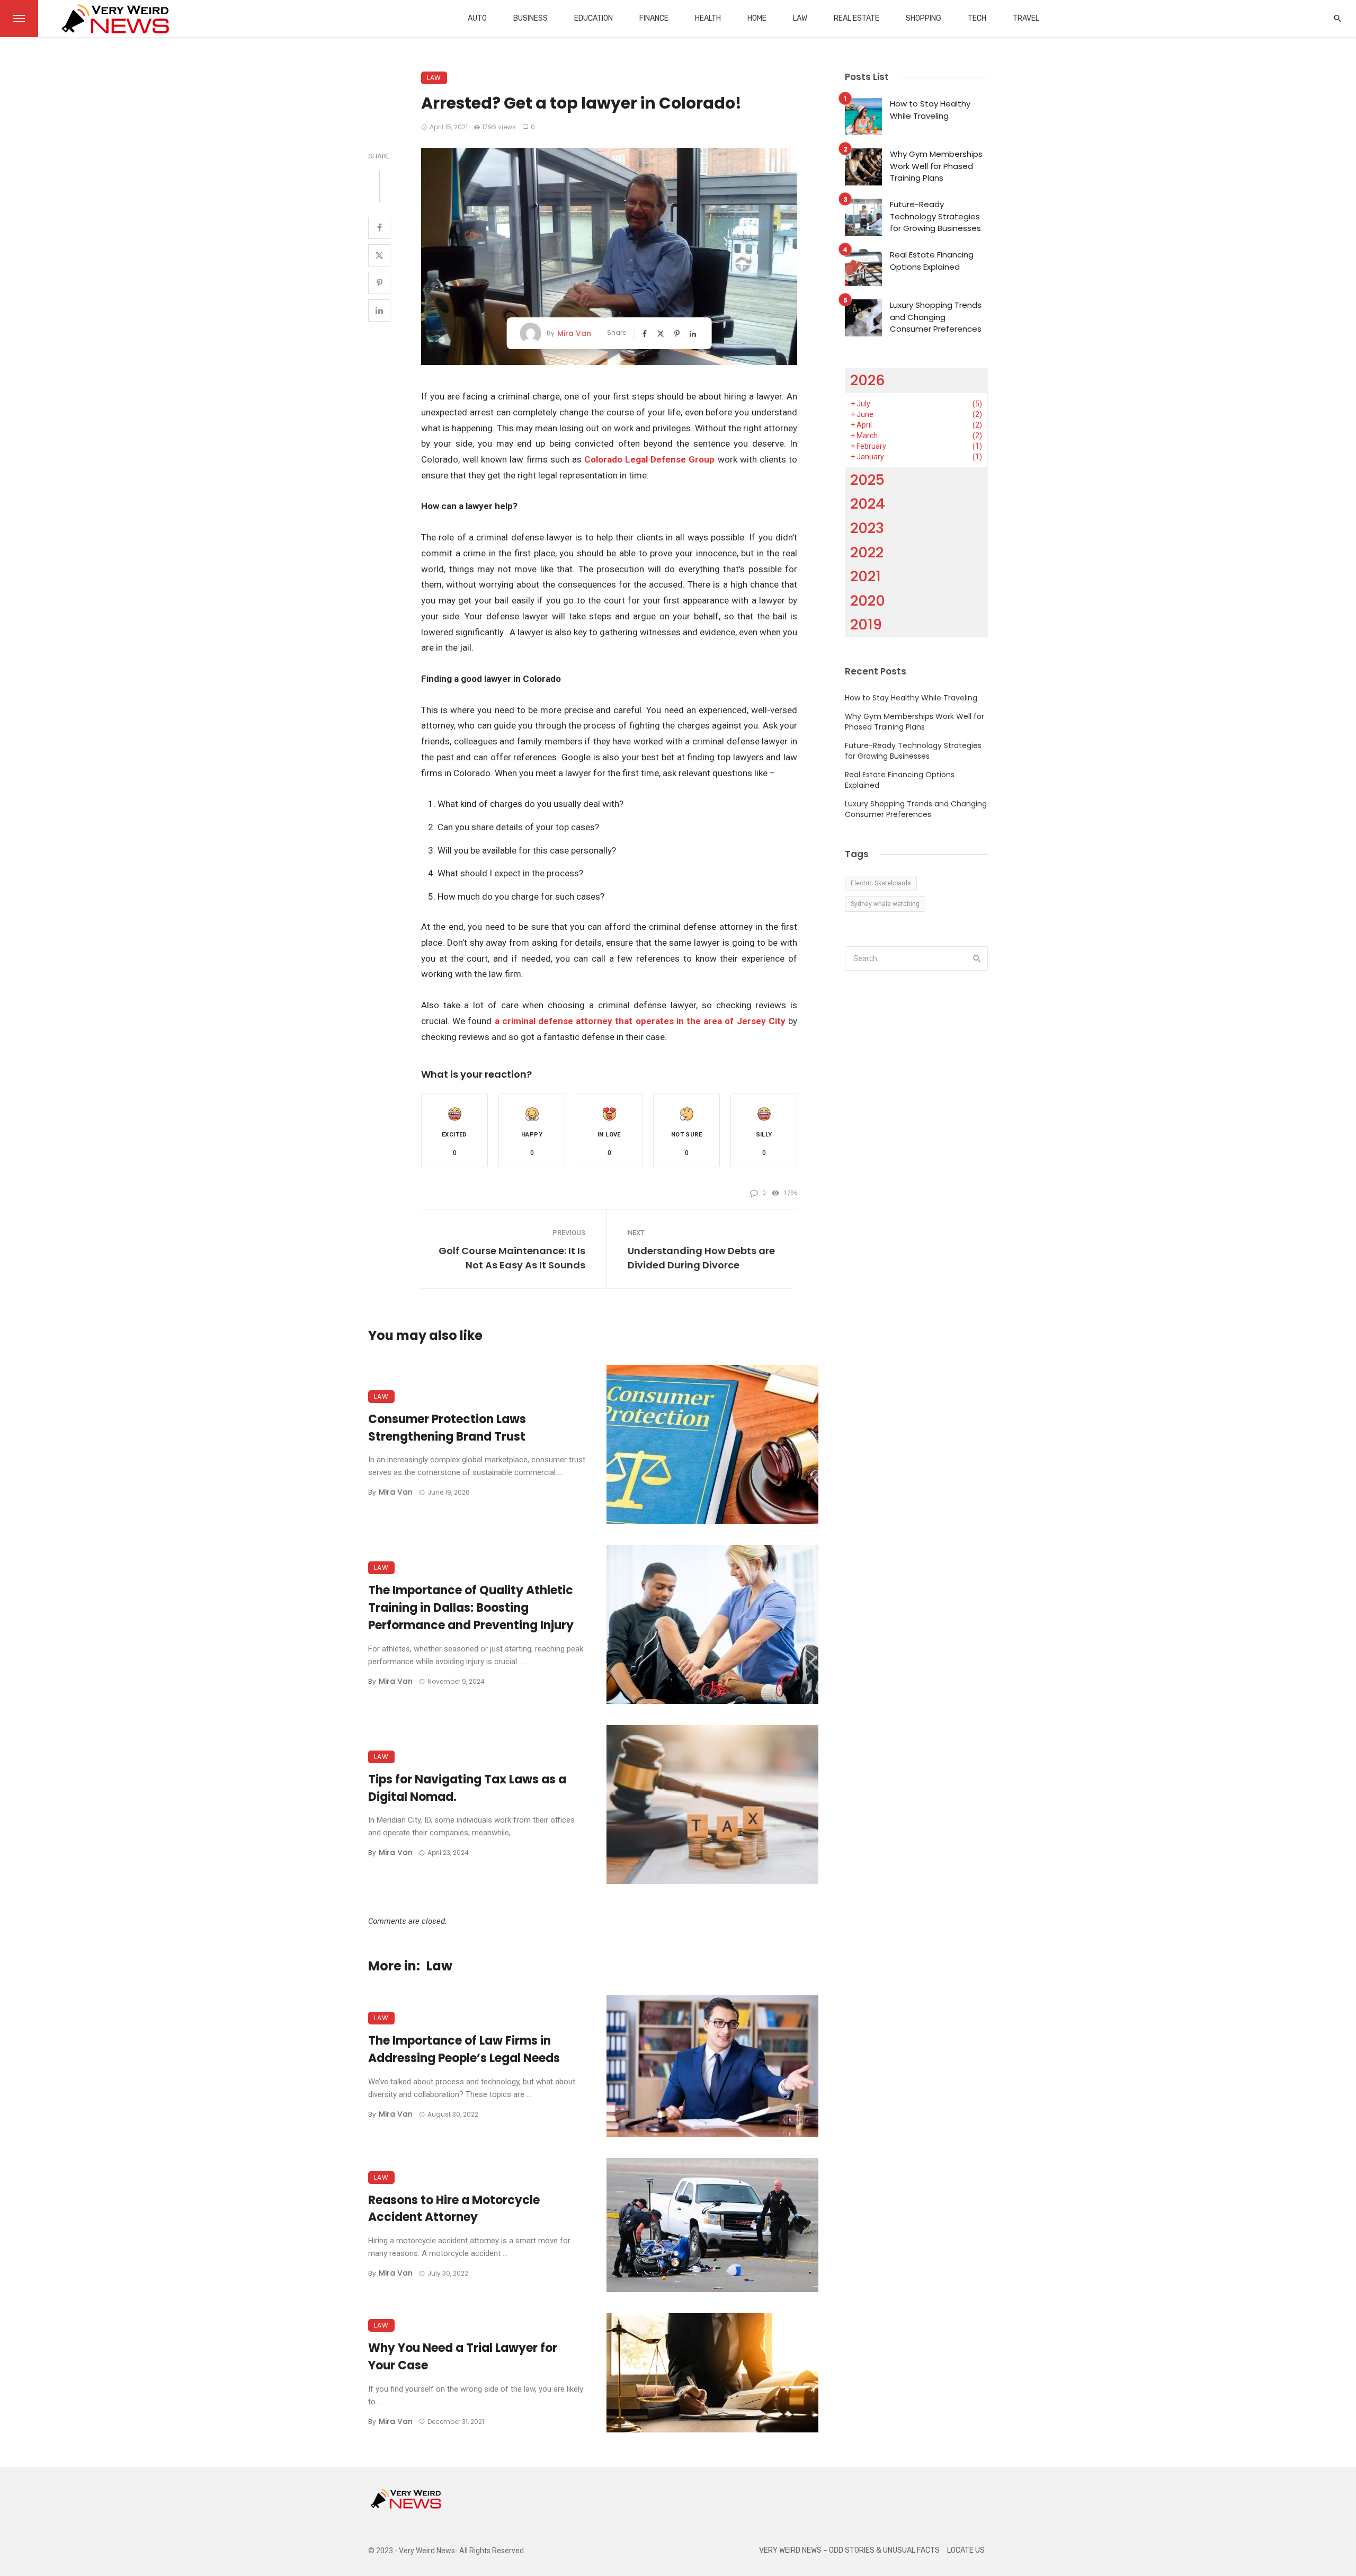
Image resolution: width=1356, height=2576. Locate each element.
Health (708, 18)
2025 (867, 480)
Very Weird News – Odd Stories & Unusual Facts (849, 2550)
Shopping (924, 18)
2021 (866, 576)
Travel (1026, 18)
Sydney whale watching (885, 904)
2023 (867, 528)
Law (800, 18)
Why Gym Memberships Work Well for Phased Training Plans (936, 166)
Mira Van (574, 333)
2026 (868, 380)
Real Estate (857, 18)
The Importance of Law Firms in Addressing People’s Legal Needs (464, 2049)
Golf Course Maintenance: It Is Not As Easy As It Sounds (512, 1258)
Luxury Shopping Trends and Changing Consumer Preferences (936, 317)
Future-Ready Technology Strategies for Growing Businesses (935, 216)
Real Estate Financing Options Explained (932, 261)
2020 (868, 601)
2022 (867, 552)
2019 (866, 624)
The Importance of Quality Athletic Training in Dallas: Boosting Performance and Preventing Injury (471, 1608)
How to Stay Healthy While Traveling (930, 110)
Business (530, 18)
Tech (977, 18)
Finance (654, 18)
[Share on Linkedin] (379, 310)
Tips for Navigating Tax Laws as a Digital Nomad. (467, 1788)
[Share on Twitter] (379, 255)
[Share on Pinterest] (379, 283)
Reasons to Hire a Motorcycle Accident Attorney (454, 2209)
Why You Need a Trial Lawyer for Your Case (463, 2357)
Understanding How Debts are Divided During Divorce (701, 1258)
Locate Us (966, 2550)
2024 (868, 504)
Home (757, 18)
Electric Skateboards (881, 883)
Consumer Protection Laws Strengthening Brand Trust (447, 1428)
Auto (477, 18)
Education (594, 18)
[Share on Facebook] (379, 228)
